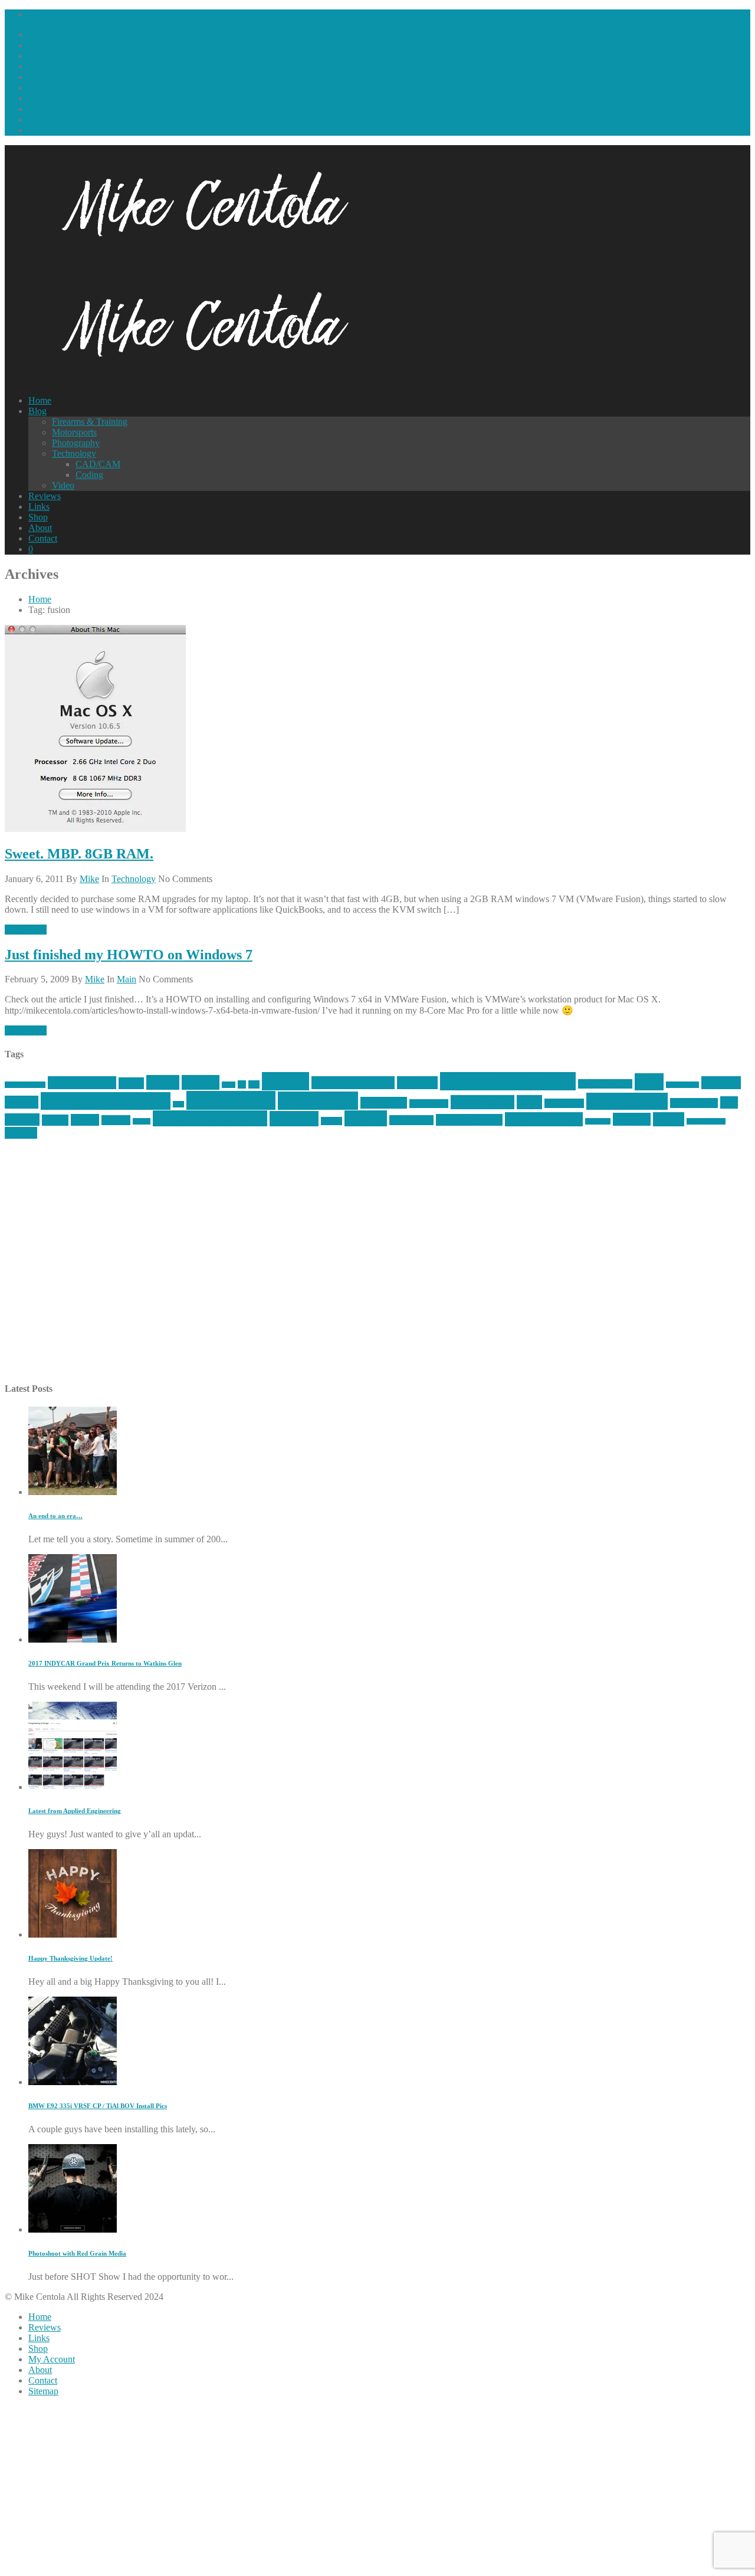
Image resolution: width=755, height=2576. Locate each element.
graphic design (605, 1084)
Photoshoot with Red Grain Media (77, 2253)
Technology (74, 453)
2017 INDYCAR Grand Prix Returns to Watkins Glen (105, 1663)
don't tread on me (353, 1083)
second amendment (210, 1118)
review (85, 1120)
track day (598, 1121)
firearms (417, 1083)
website (21, 1133)
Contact (43, 538)
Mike (89, 879)
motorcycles (429, 1104)
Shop (38, 517)
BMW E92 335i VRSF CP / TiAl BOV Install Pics (98, 2106)
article (163, 1082)
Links (39, 507)
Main (127, 979)
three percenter (544, 1119)
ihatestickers (682, 1085)
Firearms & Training (90, 422)
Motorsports (74, 432)
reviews (116, 1120)
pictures (22, 1120)
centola (285, 1081)
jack (178, 1104)
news (529, 1102)
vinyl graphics (706, 1121)
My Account (52, 2359)
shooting (294, 1119)
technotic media (469, 1120)
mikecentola (318, 1101)
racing (55, 1120)
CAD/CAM (98, 464)
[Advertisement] (359, 1267)
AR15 (131, 1083)
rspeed (142, 1121)
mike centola (231, 1100)
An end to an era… (55, 1516)
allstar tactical (82, 1083)
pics (729, 1102)
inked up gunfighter (106, 1101)
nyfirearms (564, 1103)
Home (40, 400)
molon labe (384, 1103)
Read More (26, 930)
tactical (366, 1118)
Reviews (45, 496)
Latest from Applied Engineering (75, 1811)
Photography (76, 443)
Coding (89, 475)
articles (201, 1082)
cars (254, 1084)
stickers (331, 1121)
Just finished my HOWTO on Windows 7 (129, 955)
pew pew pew (627, 1101)
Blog (37, 411)
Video (63, 485)
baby (229, 1085)
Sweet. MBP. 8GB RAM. (79, 854)
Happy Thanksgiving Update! (70, 1958)
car (242, 1084)
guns (649, 1082)
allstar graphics (25, 1085)
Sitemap (43, 2391)
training (632, 1119)
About (40, 528)
